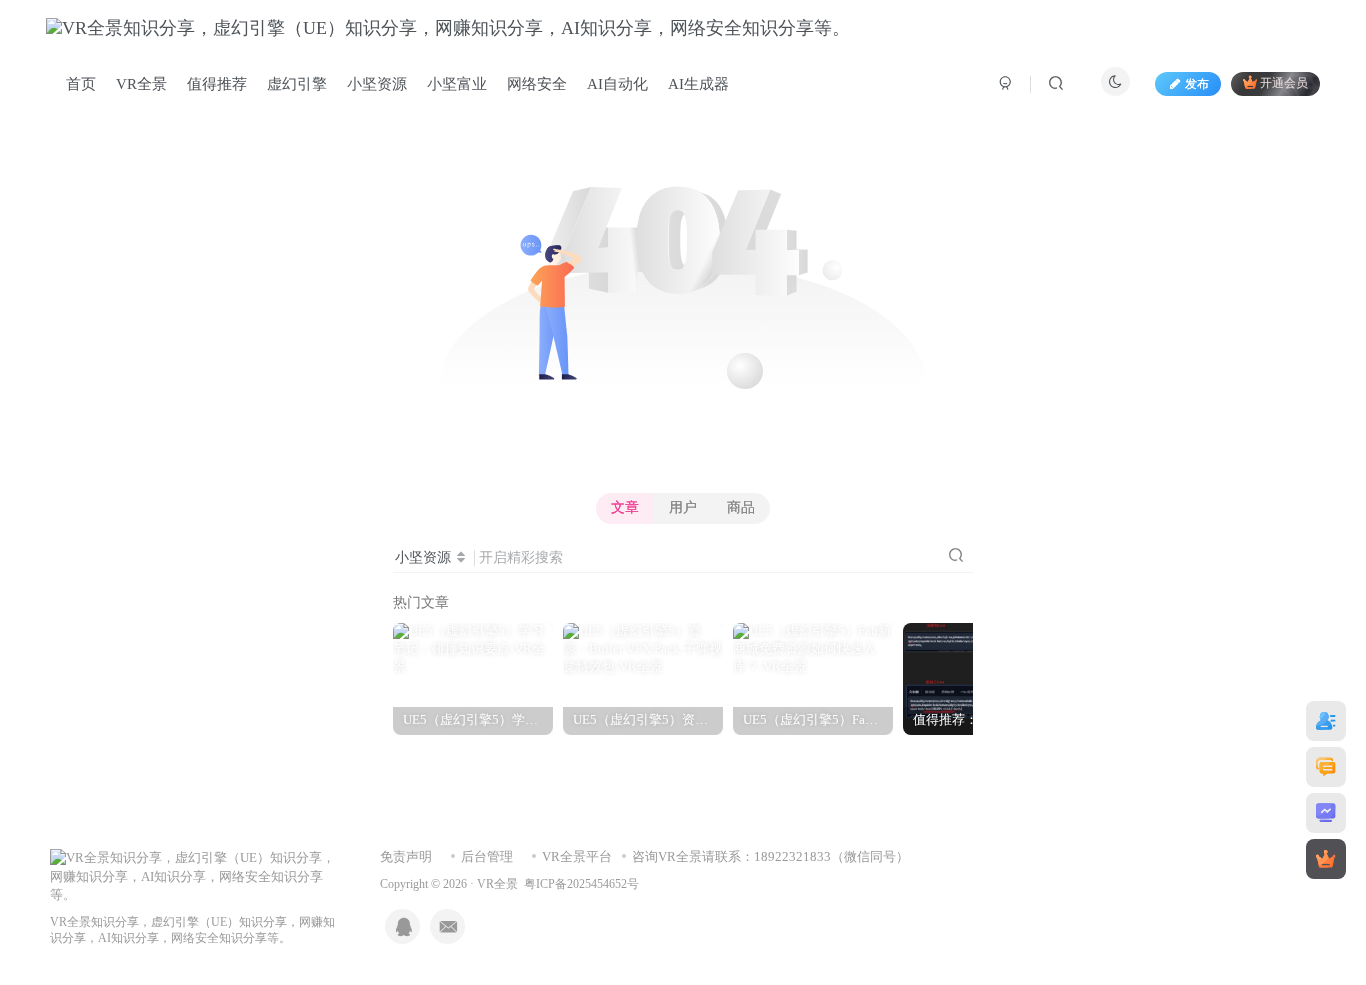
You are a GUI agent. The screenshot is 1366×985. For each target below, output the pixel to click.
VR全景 (497, 884)
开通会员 (1284, 84)
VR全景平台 (577, 856)
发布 (1197, 84)
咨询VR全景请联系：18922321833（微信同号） (770, 856)
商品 (741, 507)
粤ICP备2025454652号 (581, 884)
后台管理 (487, 856)
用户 (683, 507)
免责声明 (406, 856)
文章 (625, 507)
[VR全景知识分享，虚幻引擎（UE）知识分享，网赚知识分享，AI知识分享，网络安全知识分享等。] (195, 875)
